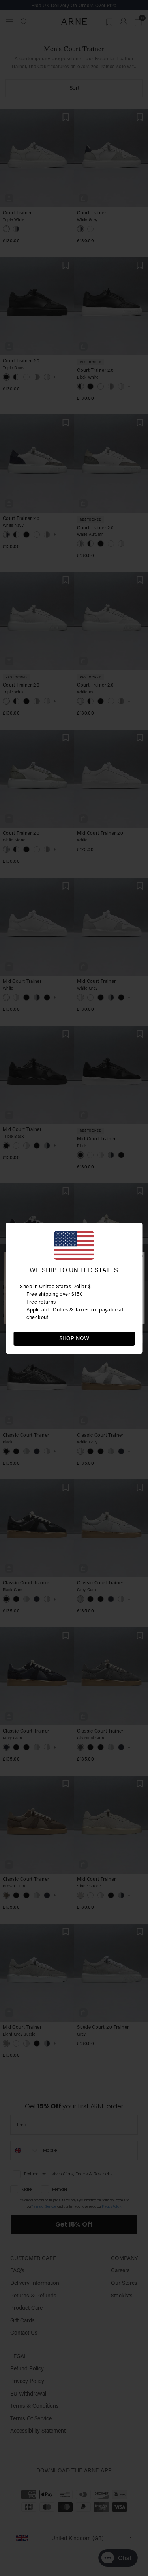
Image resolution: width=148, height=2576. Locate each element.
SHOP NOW (74, 1338)
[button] (128, 1338)
